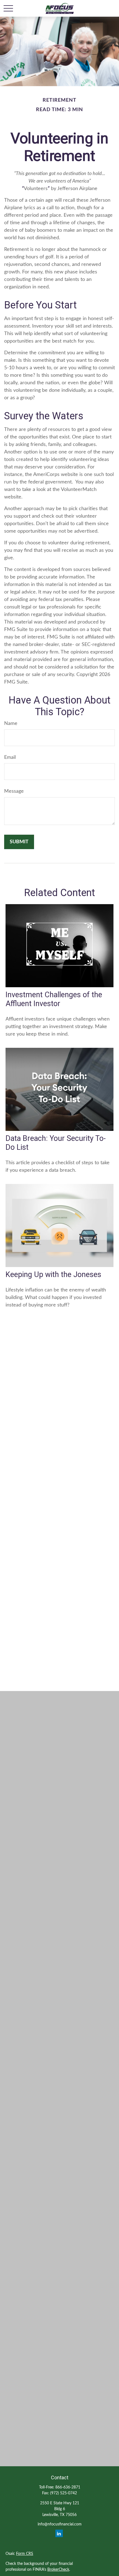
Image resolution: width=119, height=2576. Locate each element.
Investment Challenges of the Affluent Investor (54, 999)
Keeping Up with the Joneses (53, 1275)
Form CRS (25, 2554)
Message (14, 791)
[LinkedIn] (59, 2533)
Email (10, 757)
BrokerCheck (58, 2570)
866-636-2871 (68, 2487)
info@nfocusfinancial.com (60, 2524)
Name (11, 724)
